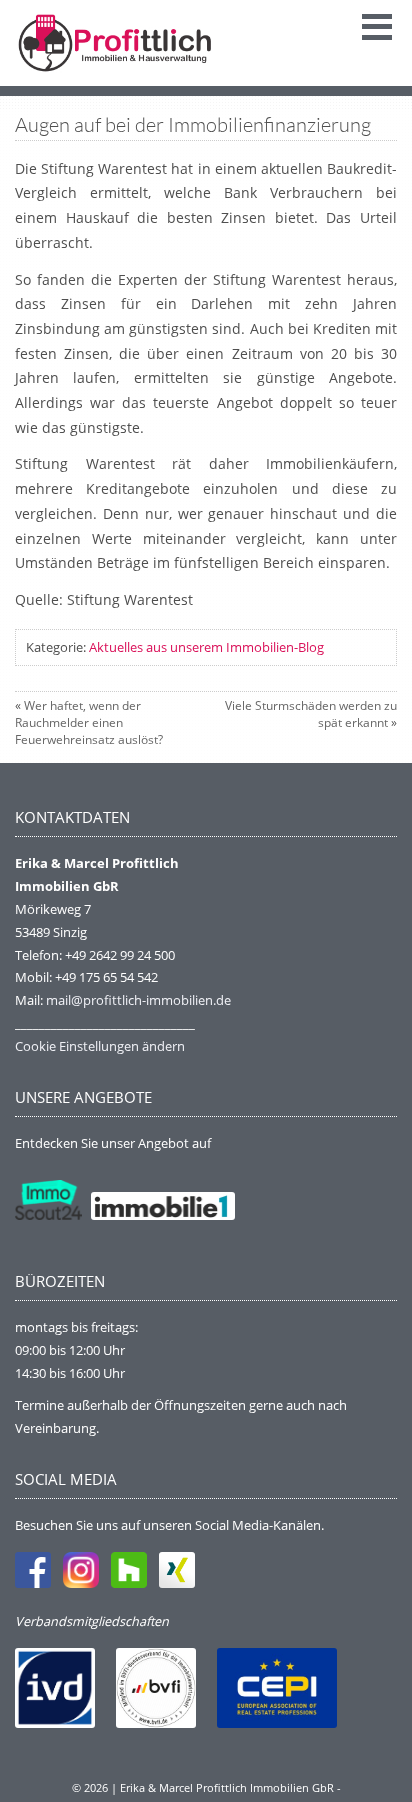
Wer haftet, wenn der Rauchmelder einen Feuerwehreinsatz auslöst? (89, 722)
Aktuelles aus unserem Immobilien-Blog (206, 647)
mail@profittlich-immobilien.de (138, 1000)
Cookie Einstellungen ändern (100, 1046)
